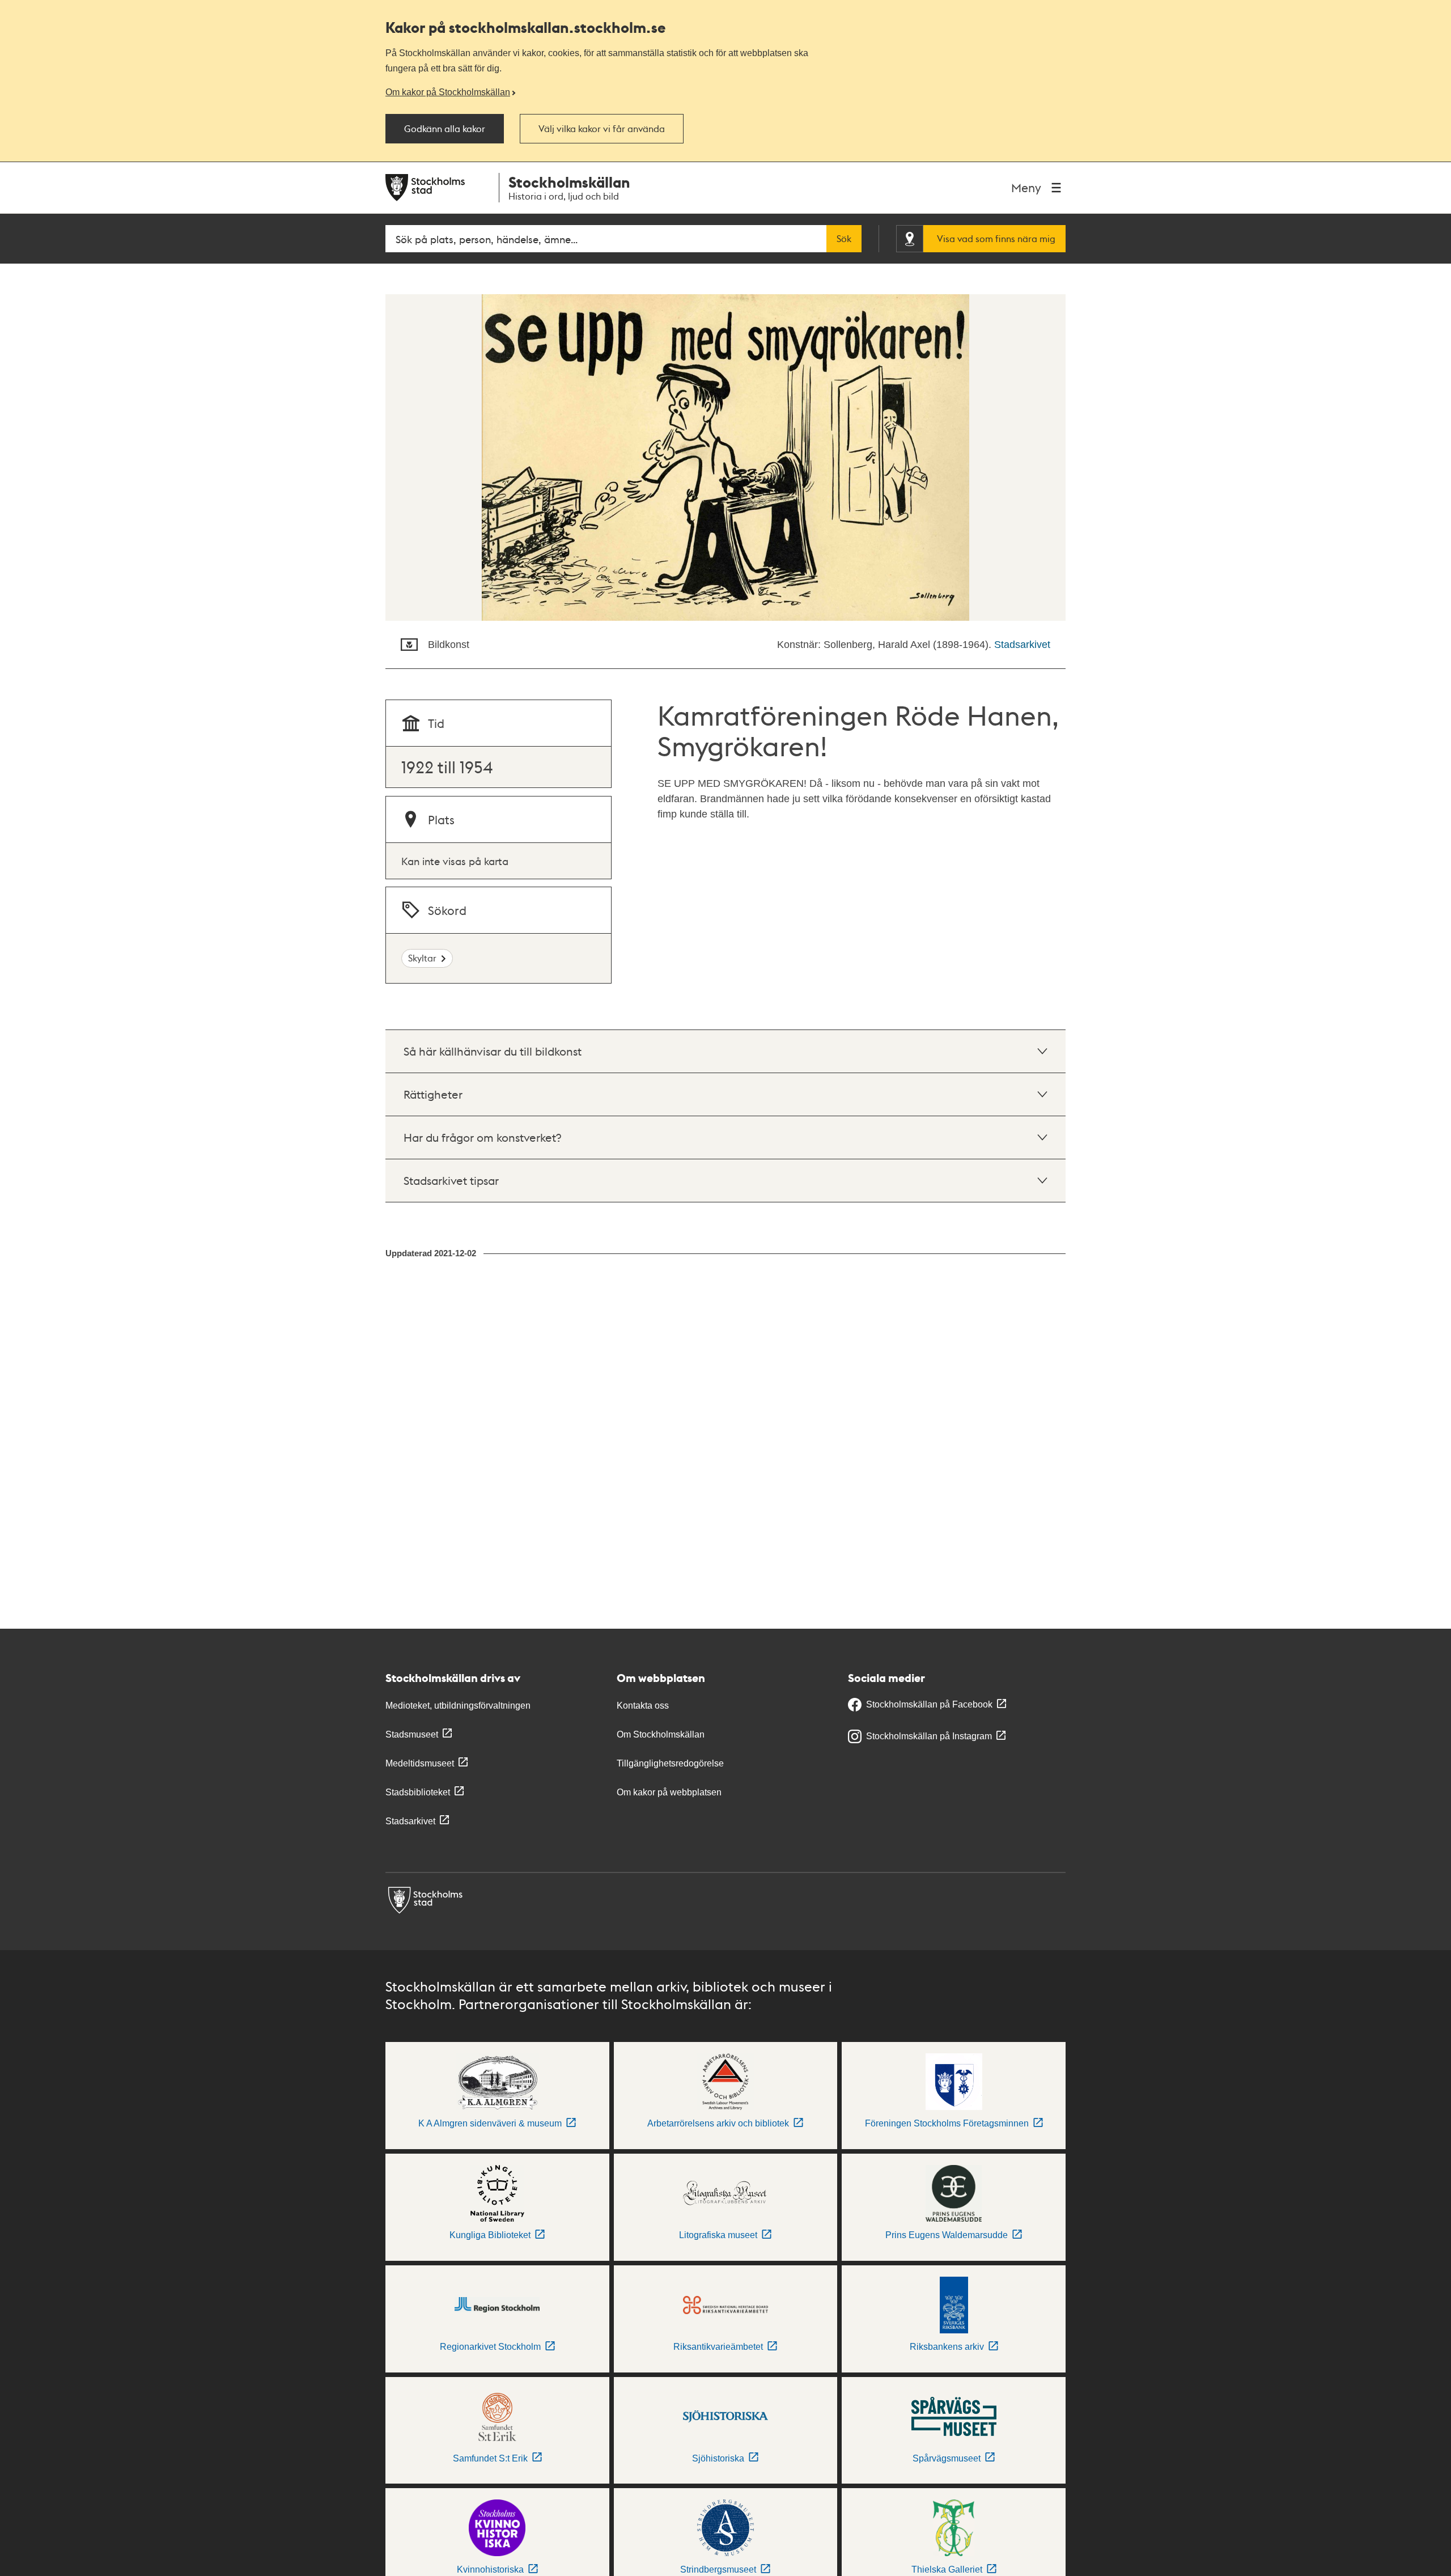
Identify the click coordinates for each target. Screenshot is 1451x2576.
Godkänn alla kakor (445, 129)
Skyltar (422, 958)
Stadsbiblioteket (418, 1792)
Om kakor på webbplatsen (669, 1792)
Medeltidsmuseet (420, 1763)
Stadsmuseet (412, 1734)
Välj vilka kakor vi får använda (602, 129)
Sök (844, 239)
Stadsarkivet (1022, 645)
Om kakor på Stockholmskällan (448, 92)
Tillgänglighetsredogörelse (670, 1763)
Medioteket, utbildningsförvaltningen (458, 1706)
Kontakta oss (643, 1706)
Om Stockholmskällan (661, 1734)
